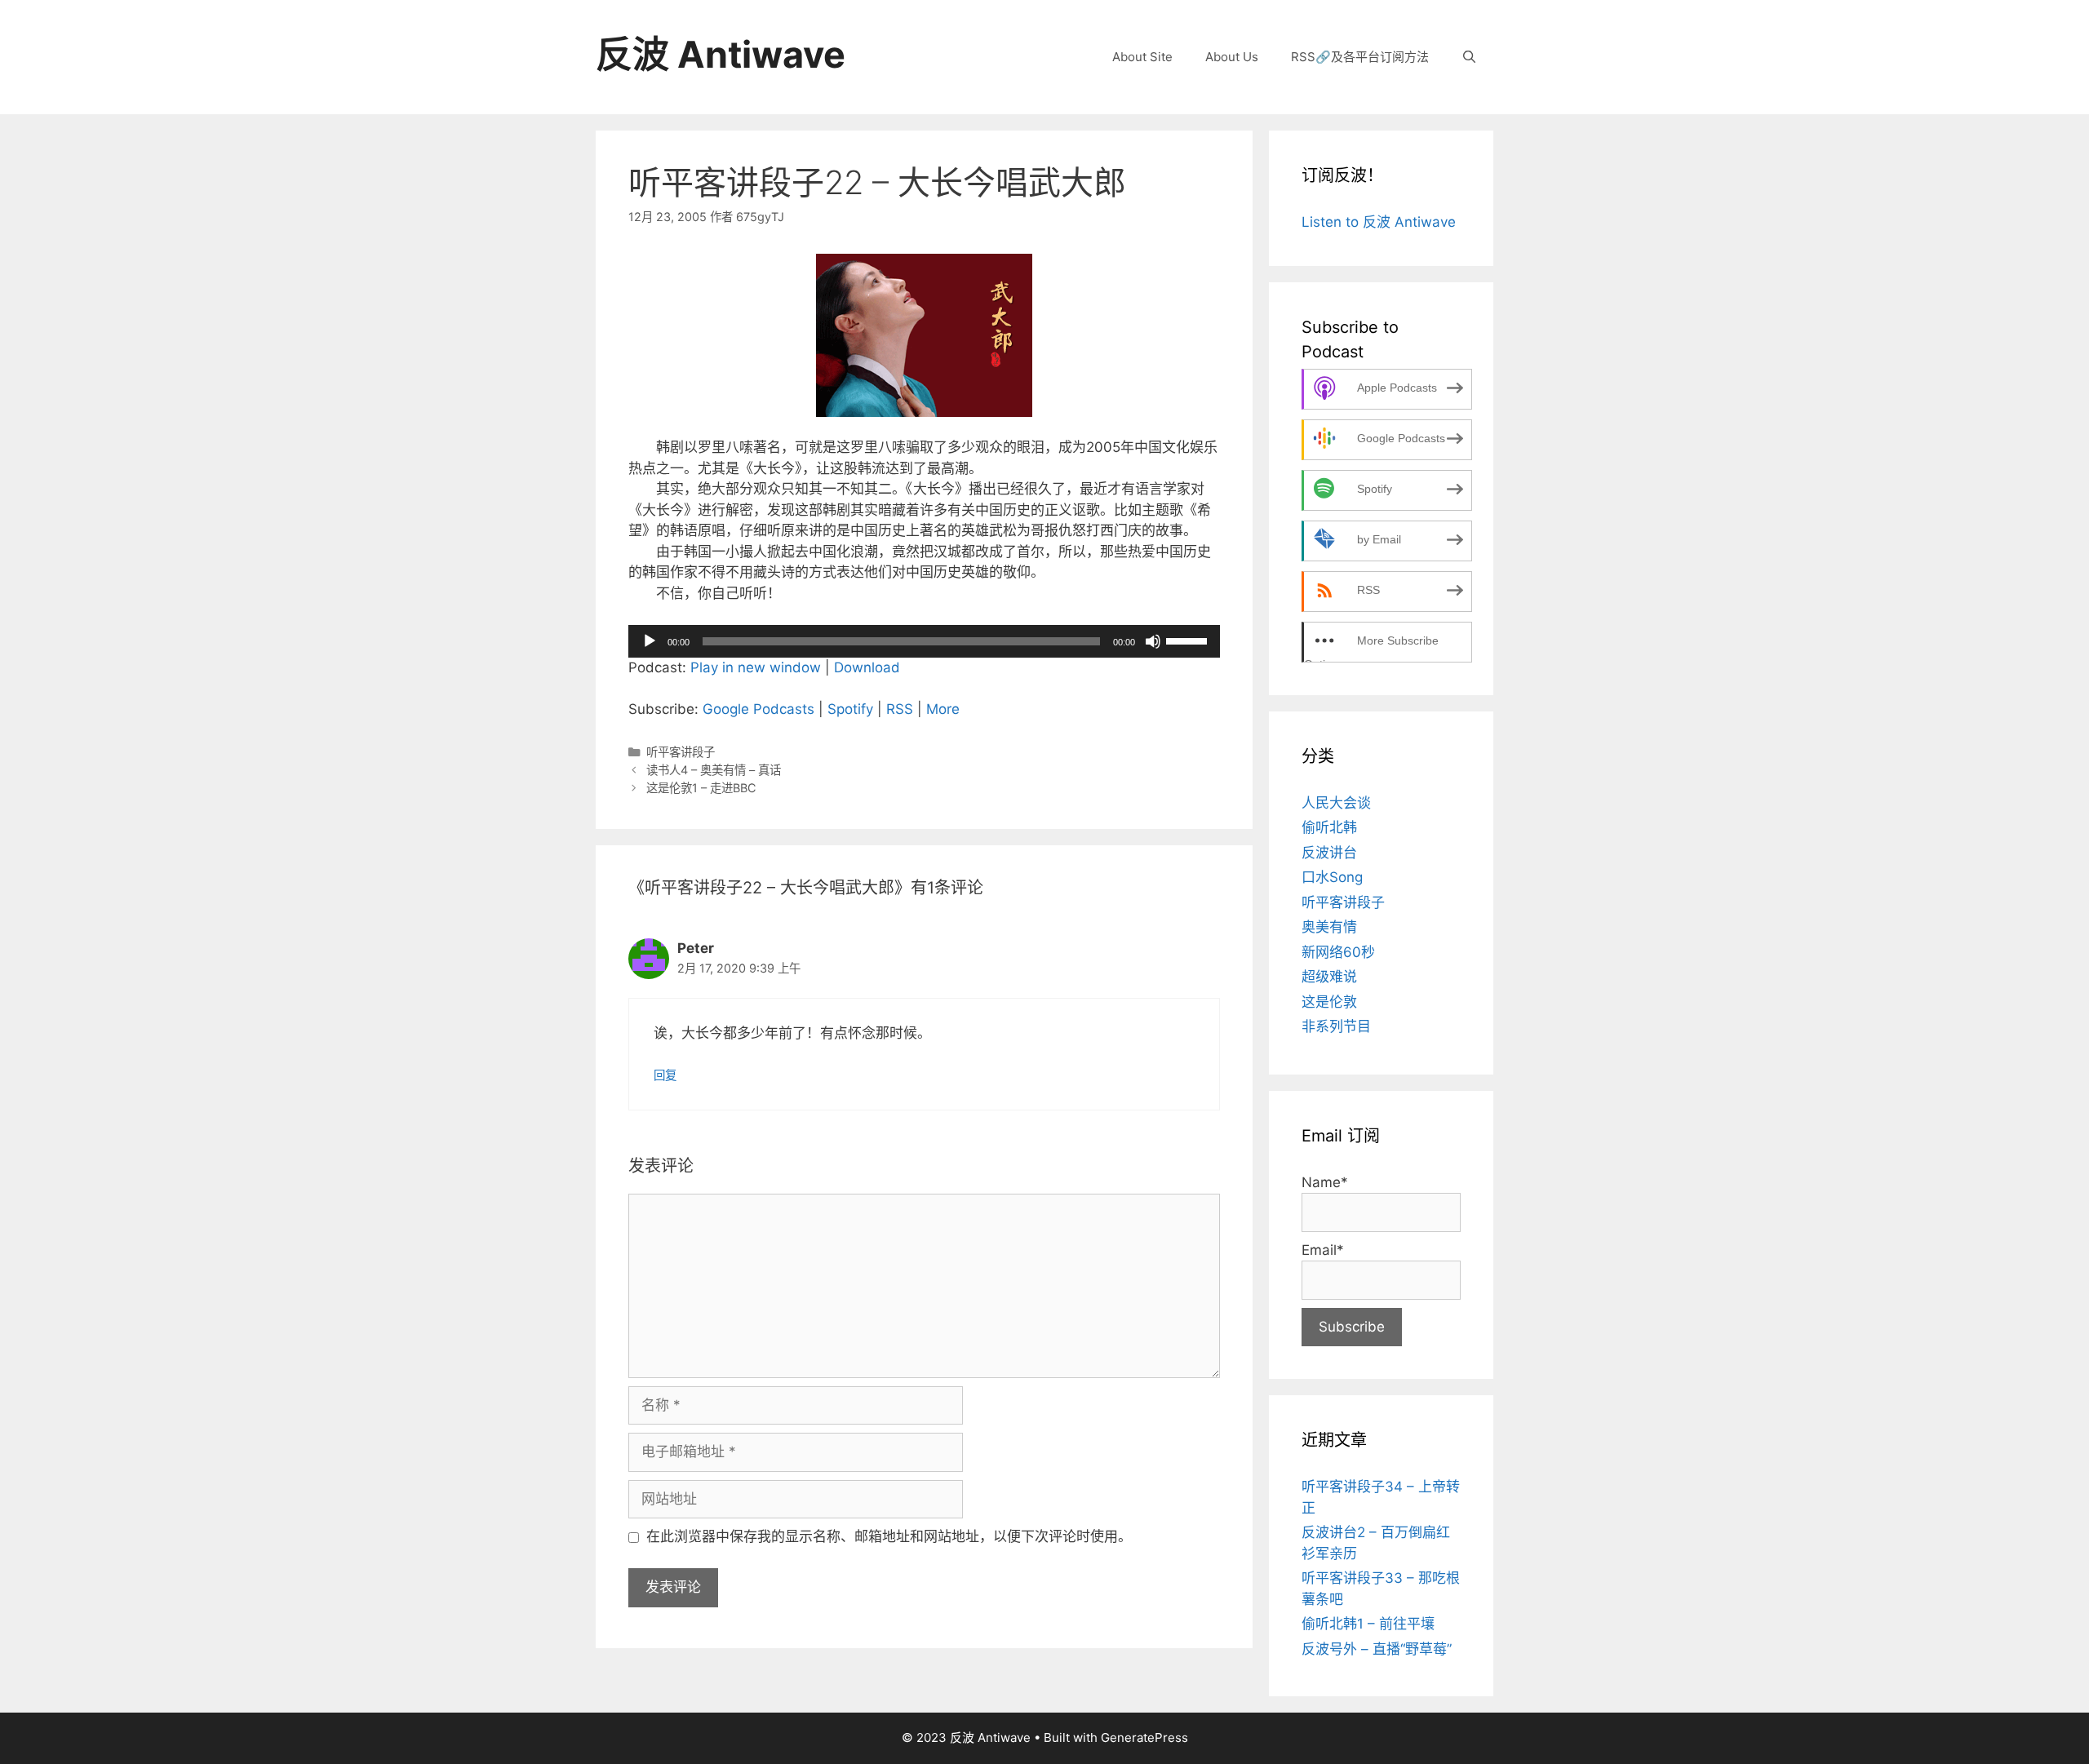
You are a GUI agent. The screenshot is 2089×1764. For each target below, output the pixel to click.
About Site (1142, 57)
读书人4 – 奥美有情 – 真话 (714, 770)
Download (867, 667)
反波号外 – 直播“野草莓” (1377, 1649)
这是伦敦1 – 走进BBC (701, 788)
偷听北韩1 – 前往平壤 (1368, 1624)
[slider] (1189, 640)
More (943, 709)
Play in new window (756, 667)
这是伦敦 (1329, 1002)
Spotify (850, 709)
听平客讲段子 (681, 752)
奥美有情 (1329, 927)
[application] (924, 641)
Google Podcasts (758, 709)
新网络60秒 (1338, 952)
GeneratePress (1144, 1737)
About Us (1232, 57)
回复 (665, 1075)
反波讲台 (1329, 853)
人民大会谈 (1336, 803)
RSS (900, 709)
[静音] (1153, 641)
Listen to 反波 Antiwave (1379, 222)
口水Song (1332, 877)
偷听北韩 (1329, 827)
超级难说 (1329, 977)
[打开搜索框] (1469, 57)
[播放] (650, 641)
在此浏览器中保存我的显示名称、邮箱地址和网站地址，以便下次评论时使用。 (889, 1536)
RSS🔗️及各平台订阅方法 (1360, 57)
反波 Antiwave (721, 54)
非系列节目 (1336, 1026)
